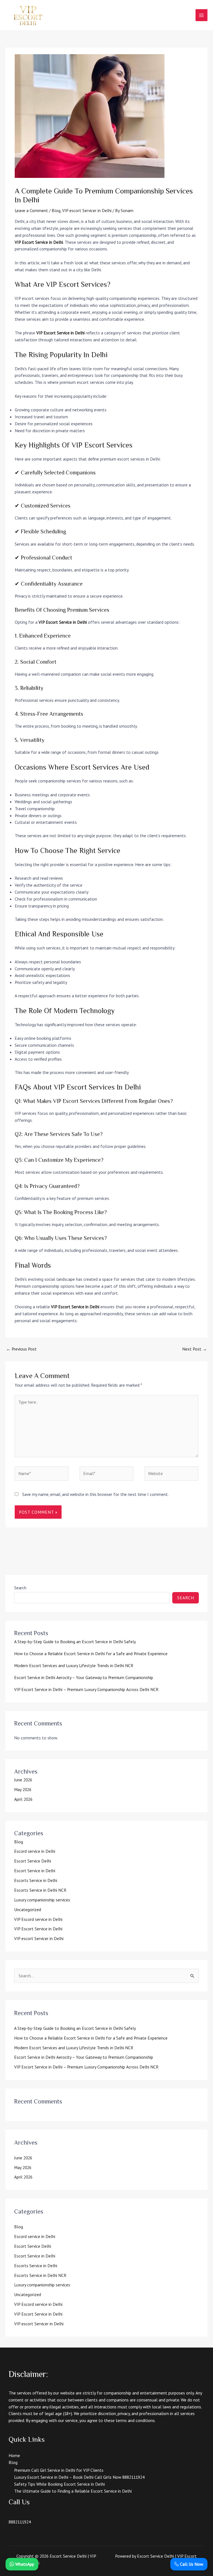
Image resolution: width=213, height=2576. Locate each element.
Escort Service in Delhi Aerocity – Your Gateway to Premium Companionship (84, 1677)
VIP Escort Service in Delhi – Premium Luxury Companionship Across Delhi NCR (86, 1689)
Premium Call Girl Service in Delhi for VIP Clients (59, 2470)
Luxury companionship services (42, 1900)
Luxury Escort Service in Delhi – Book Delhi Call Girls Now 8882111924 (79, 2477)
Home (14, 2455)
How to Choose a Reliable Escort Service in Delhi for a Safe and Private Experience (91, 1653)
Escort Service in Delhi (35, 1871)
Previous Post (21, 1349)
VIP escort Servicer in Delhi (87, 210)
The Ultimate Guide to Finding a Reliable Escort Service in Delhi (73, 2491)
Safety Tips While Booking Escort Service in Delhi (59, 2484)
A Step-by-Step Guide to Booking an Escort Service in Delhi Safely (75, 1642)
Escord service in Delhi (35, 1851)
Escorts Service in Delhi (36, 1880)
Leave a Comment (31, 210)
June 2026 (23, 1780)
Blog (56, 210)
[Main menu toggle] (201, 15)
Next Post (195, 1349)
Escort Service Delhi (33, 1861)
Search (20, 1588)
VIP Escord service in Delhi (38, 1919)
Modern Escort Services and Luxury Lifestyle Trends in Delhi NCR (74, 1665)
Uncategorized (28, 1909)
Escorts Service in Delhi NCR (40, 1890)
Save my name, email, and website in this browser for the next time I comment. (95, 1494)
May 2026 (23, 1789)
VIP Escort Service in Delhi (39, 242)
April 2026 (23, 1799)
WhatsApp (24, 2564)
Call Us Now (191, 2564)
